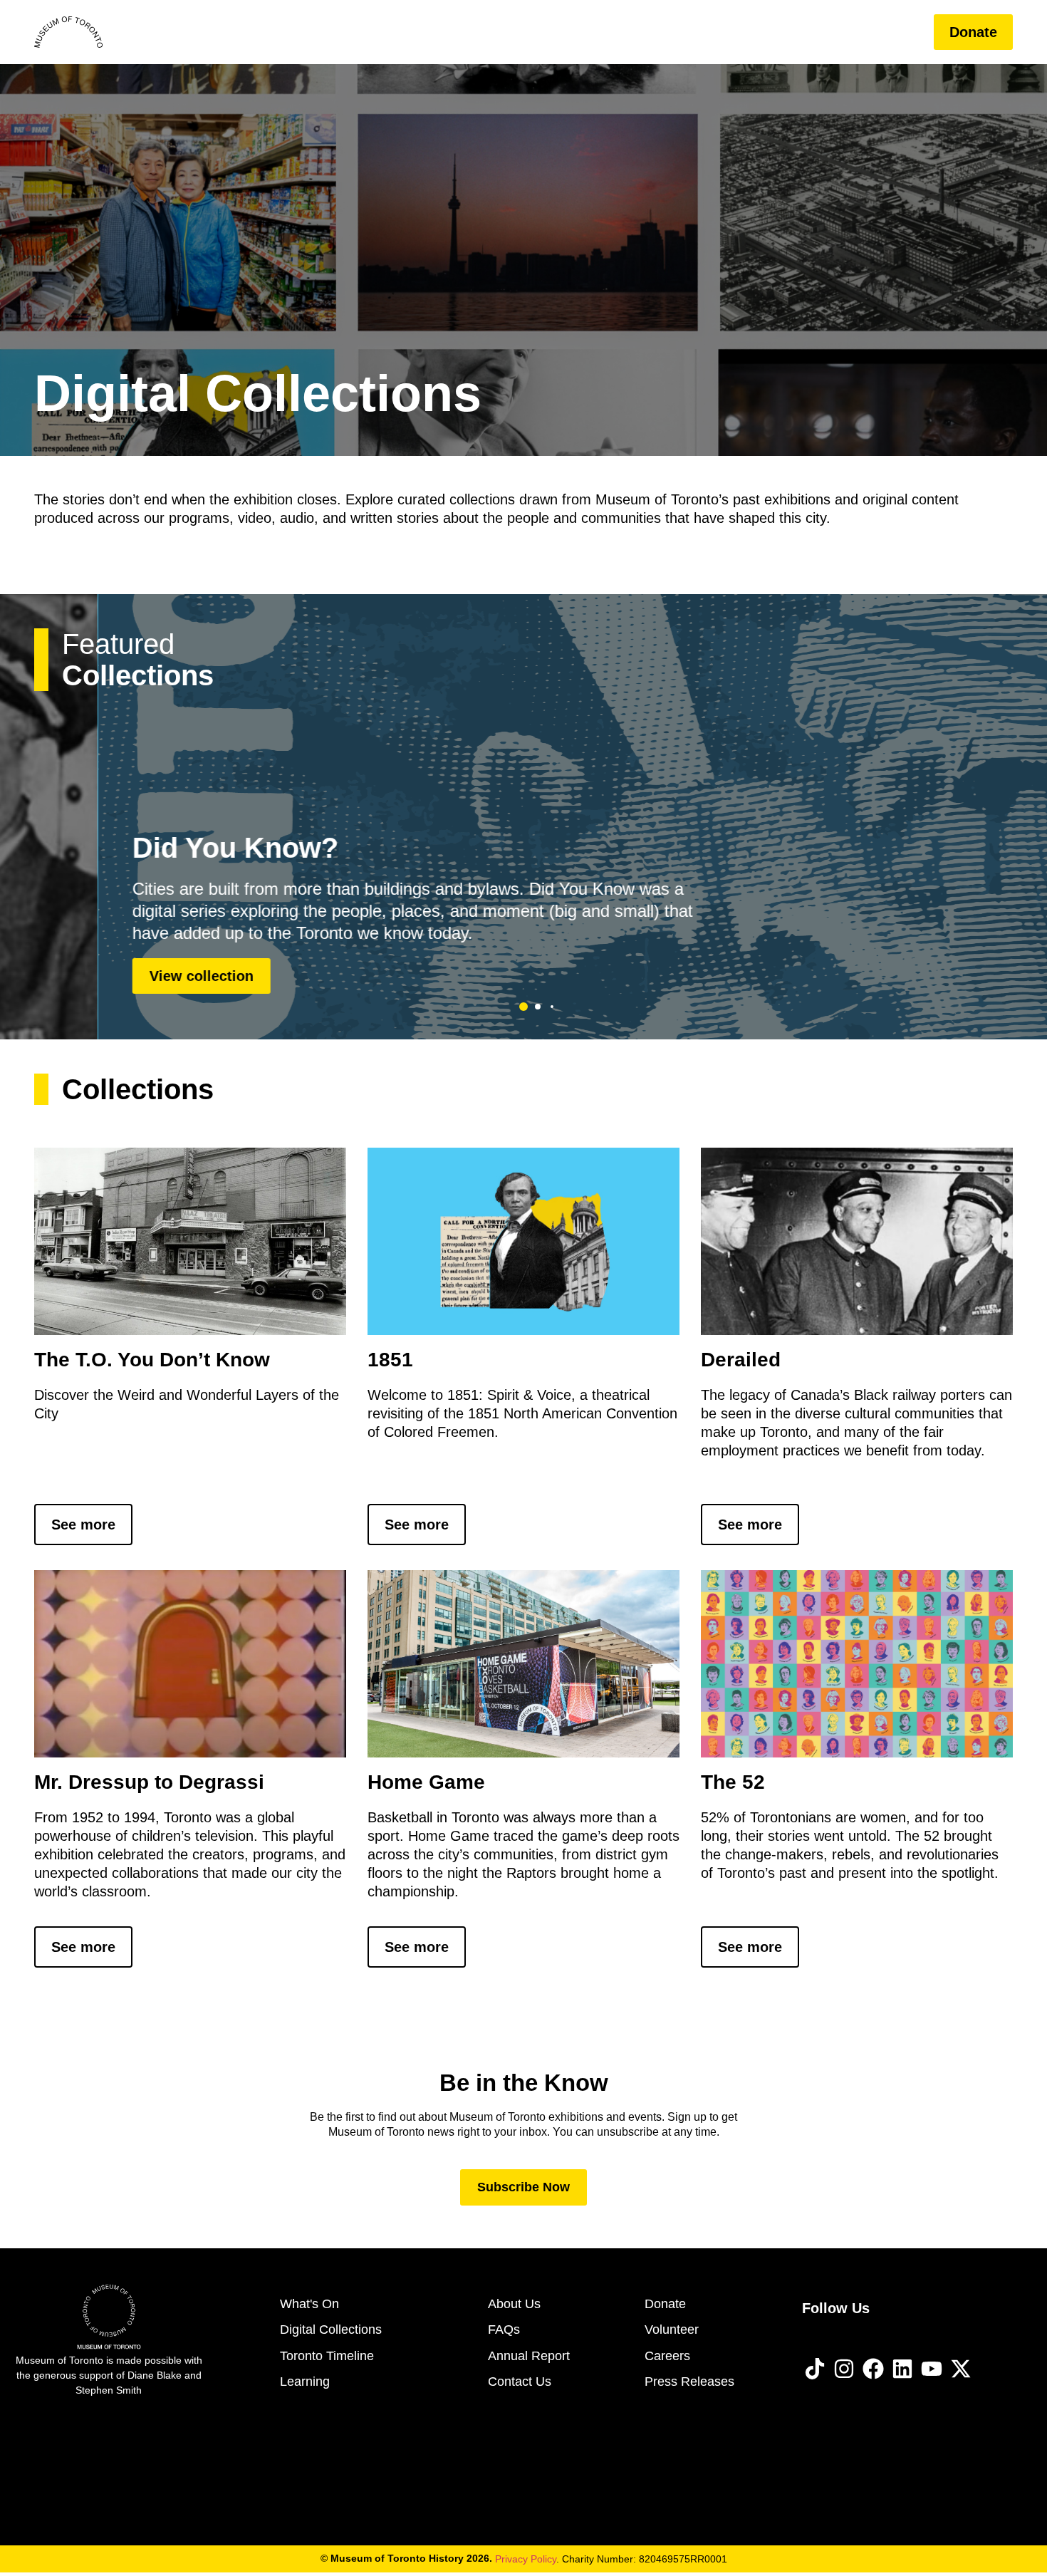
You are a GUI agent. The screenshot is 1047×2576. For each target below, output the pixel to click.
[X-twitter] (961, 2369)
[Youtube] (932, 2369)
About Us (817, 32)
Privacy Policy (526, 2559)
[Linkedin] (902, 2369)
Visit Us (442, 32)
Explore (621, 32)
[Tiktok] (815, 2369)
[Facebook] (873, 2369)
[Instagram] (844, 2369)
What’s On (532, 32)
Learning (727, 32)
